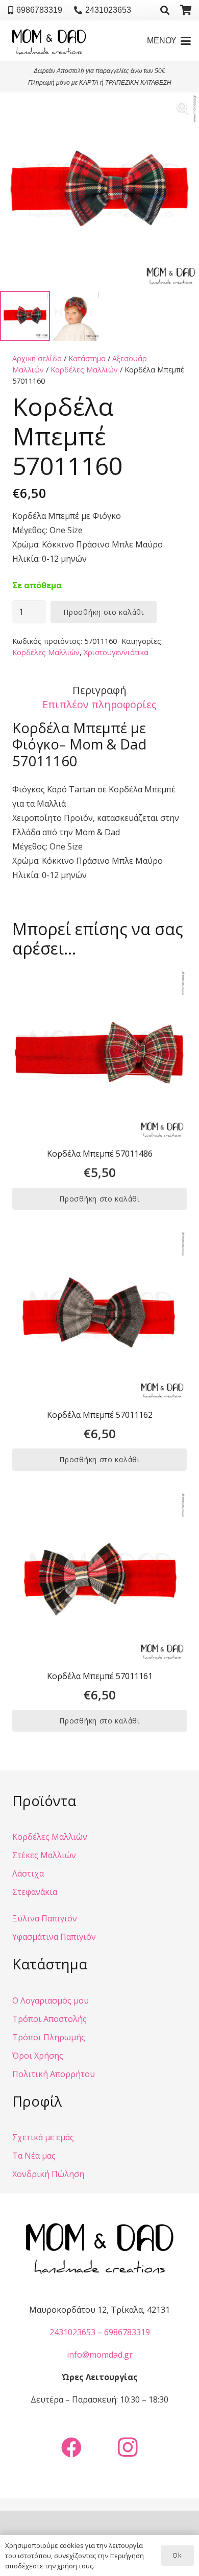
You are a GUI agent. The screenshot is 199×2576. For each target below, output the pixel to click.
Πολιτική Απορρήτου (54, 2074)
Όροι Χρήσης (38, 2056)
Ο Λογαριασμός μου (51, 2000)
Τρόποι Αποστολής (49, 2019)
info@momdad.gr (100, 2355)
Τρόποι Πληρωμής (49, 2037)
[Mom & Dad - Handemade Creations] (49, 41)
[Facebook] (71, 2447)
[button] (165, 10)
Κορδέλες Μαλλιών (84, 370)
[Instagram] (128, 2447)
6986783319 (127, 2332)
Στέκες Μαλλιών (44, 1855)
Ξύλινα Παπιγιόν (45, 1918)
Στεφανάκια (35, 1892)
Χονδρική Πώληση (48, 2174)
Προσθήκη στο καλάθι (103, 612)
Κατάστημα (87, 358)
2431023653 (72, 2332)
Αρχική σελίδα (37, 358)
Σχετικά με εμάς (43, 2137)
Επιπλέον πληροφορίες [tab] (99, 704)
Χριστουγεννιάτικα (116, 652)
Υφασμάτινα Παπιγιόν (54, 1937)
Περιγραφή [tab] (99, 690)
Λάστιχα (28, 1873)
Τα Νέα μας (34, 2156)
